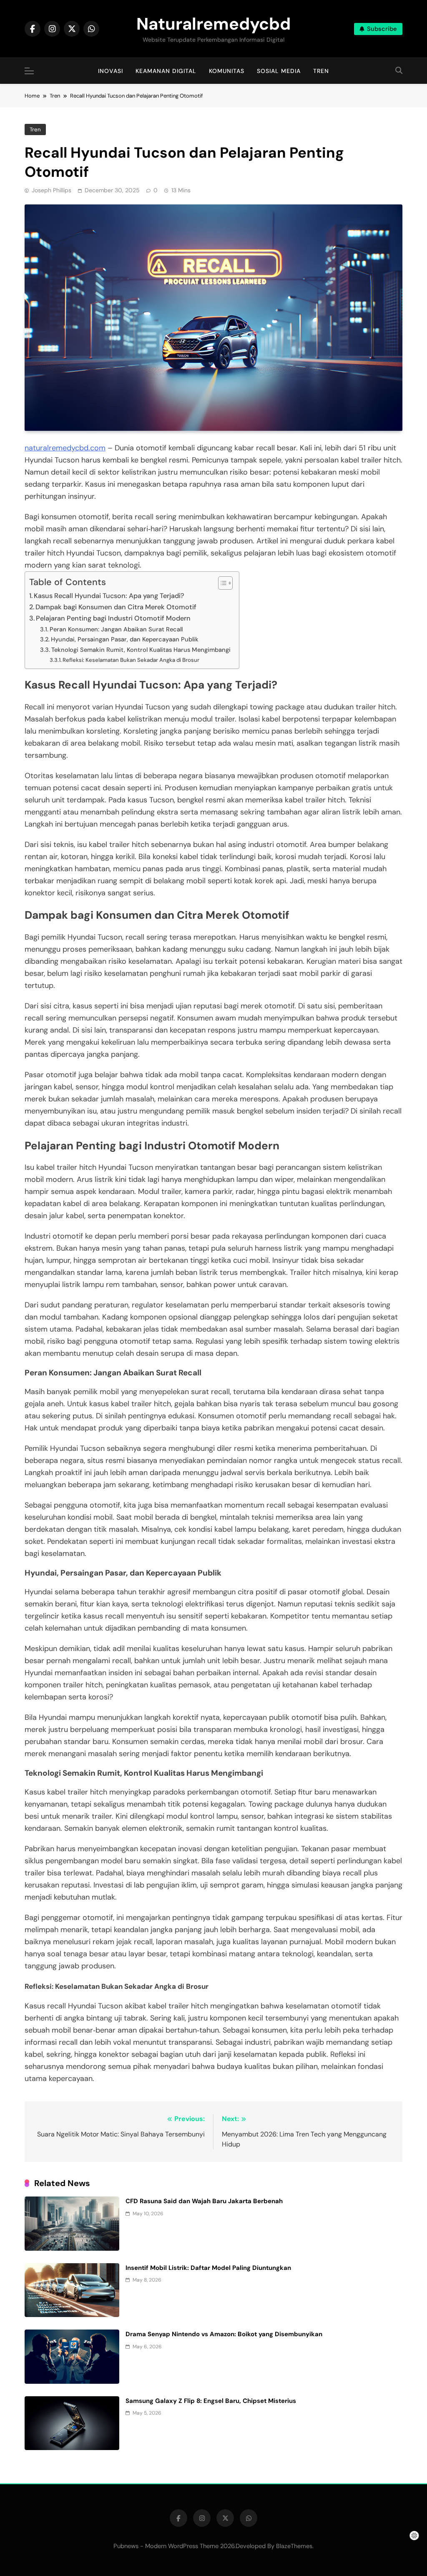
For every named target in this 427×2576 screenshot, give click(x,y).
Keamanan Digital (166, 71)
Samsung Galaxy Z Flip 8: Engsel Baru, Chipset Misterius (211, 2401)
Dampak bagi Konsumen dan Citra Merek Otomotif (116, 607)
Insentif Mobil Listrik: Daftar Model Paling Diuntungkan (208, 2268)
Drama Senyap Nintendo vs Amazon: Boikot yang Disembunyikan (224, 2334)
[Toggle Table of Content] (221, 583)
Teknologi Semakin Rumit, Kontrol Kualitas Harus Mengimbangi (141, 650)
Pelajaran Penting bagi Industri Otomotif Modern (113, 618)
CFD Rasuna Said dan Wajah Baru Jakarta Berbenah (204, 2201)
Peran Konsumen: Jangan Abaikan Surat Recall (116, 629)
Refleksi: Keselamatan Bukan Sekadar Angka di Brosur (131, 660)
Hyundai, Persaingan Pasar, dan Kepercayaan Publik (125, 639)
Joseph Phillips (51, 190)
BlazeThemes (294, 2546)
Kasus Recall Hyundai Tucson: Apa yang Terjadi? (109, 596)
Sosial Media (279, 71)
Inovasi (111, 71)
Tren (321, 71)
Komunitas (227, 71)
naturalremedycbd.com (65, 448)
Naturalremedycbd (213, 24)
